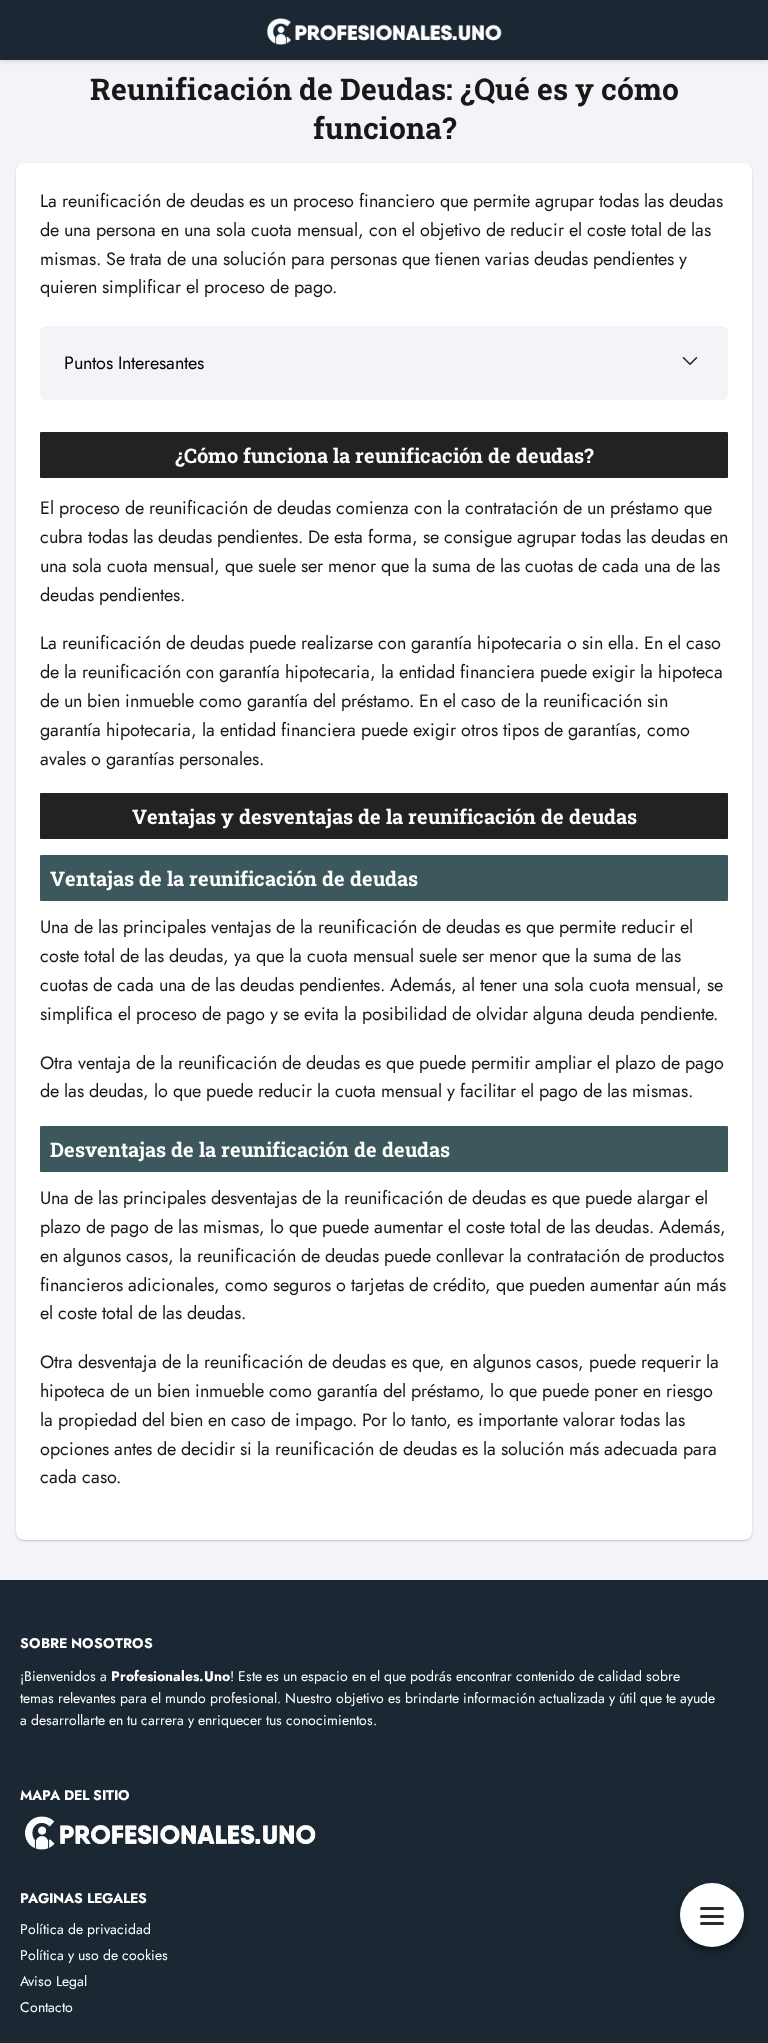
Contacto (46, 2007)
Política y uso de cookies (94, 1955)
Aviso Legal (53, 1981)
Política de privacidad (85, 1929)
